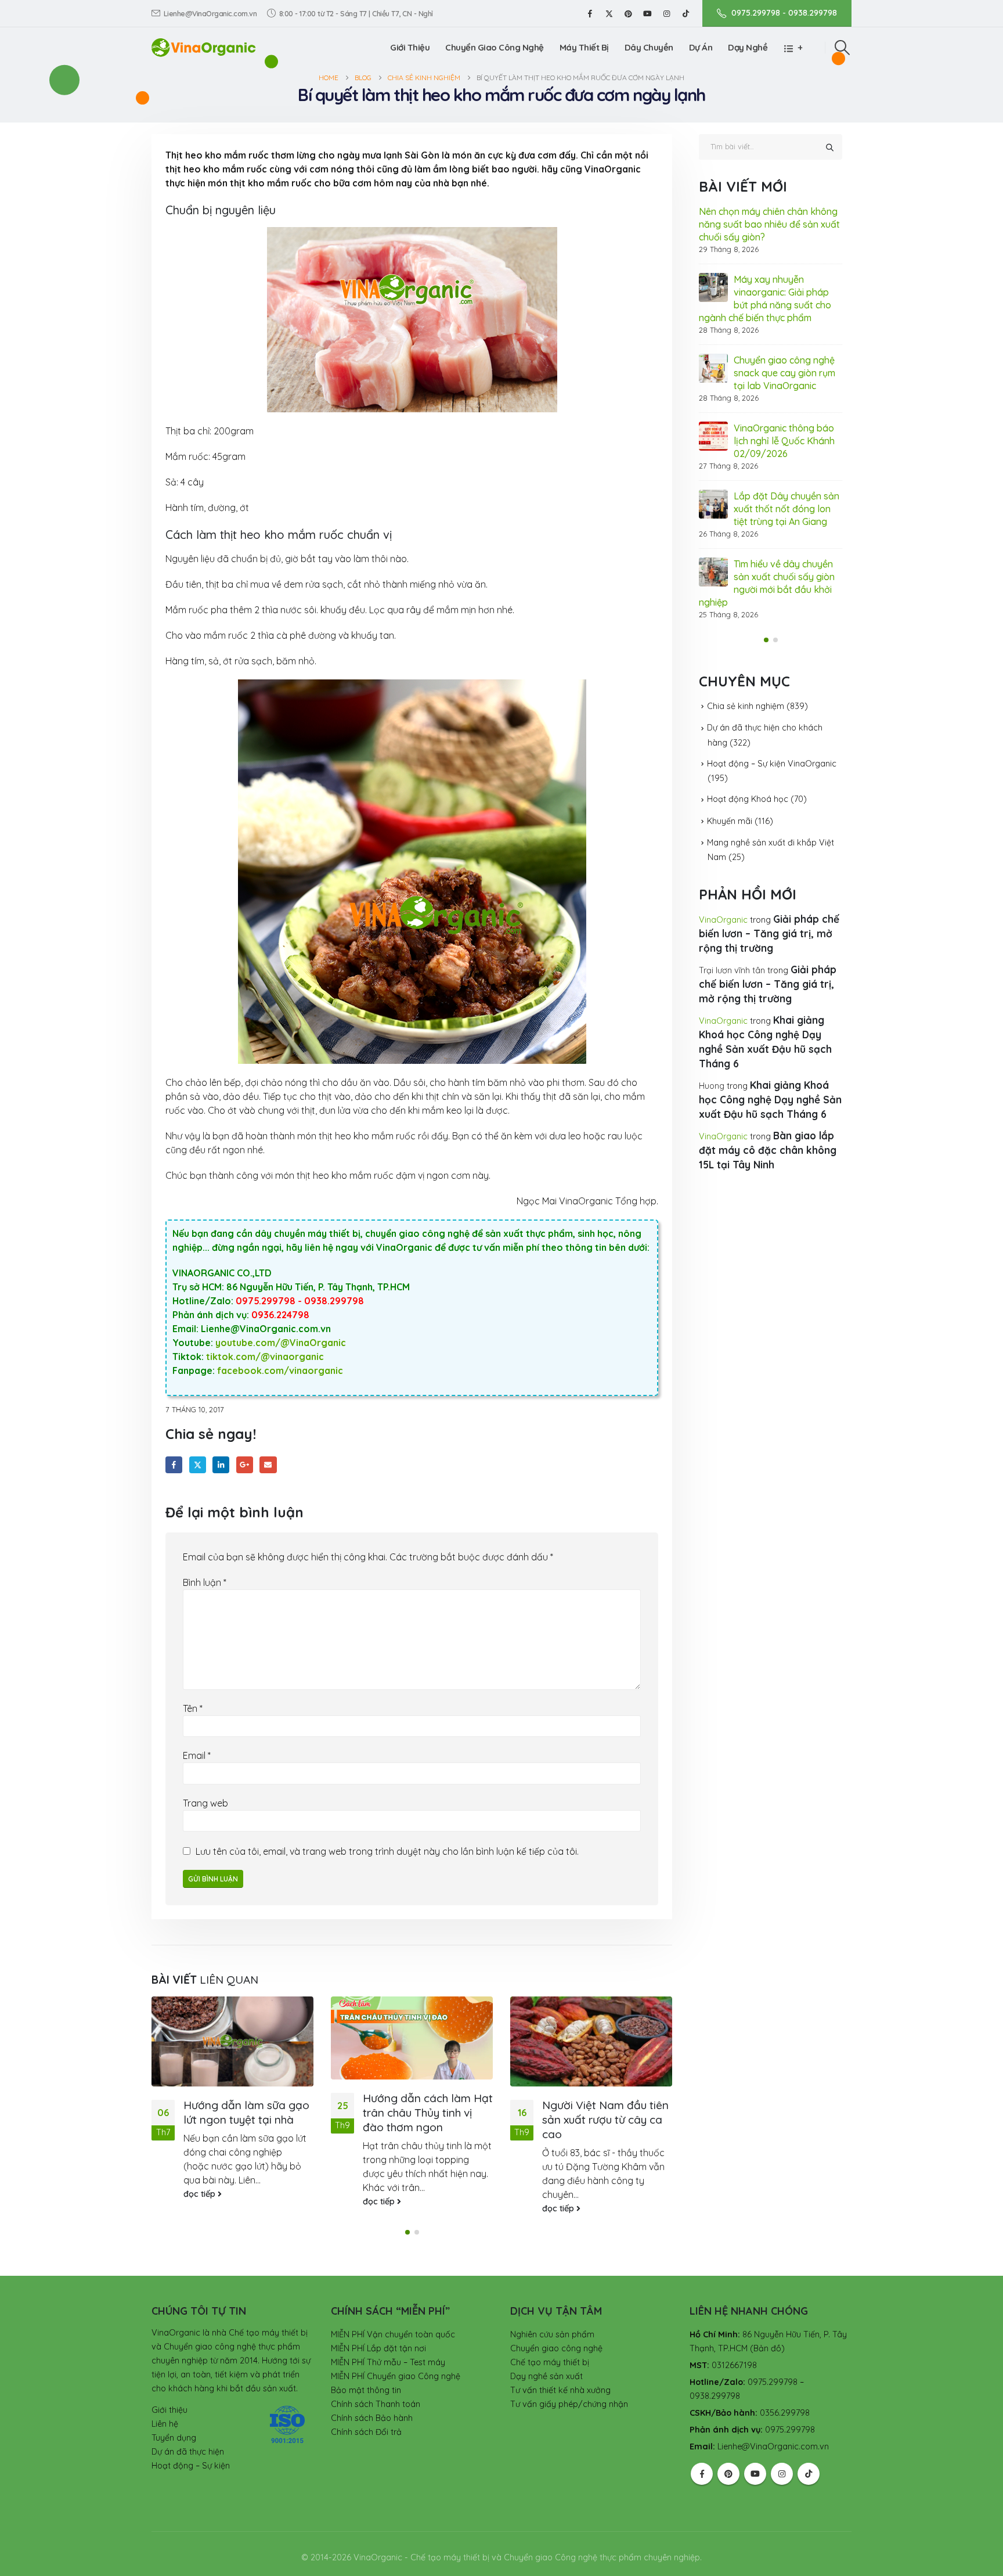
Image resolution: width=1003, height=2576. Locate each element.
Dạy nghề (748, 47)
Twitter (198, 1465)
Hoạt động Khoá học (748, 799)
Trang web (205, 1803)
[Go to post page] (232, 2041)
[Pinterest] (628, 13)
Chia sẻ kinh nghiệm (746, 706)
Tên (193, 1708)
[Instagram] (666, 13)
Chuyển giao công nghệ (556, 2348)
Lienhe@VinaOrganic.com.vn (210, 13)
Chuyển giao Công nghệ (495, 47)
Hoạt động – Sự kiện (191, 2466)
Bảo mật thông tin (366, 2390)
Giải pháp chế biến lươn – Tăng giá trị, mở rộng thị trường (769, 933)
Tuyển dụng (174, 2438)
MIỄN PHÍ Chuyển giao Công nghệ (396, 2376)
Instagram (782, 2474)
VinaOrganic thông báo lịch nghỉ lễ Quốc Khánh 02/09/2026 (784, 441)
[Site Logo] (204, 47)
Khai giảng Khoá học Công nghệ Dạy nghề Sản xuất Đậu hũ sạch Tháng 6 (770, 1100)
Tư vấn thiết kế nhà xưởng (560, 2390)
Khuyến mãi (730, 821)
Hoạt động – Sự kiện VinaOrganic (772, 764)
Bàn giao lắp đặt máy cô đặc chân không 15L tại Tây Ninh (768, 1150)
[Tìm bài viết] (829, 147)
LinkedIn (221, 1465)
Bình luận (205, 1582)
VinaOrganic (723, 920)
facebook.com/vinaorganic (280, 1370)
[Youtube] (647, 13)
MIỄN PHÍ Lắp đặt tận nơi (378, 2348)
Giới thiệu (410, 47)
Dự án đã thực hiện (188, 2452)
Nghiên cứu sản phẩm (552, 2334)
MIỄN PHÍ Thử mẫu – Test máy (388, 2362)
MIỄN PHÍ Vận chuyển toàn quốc (393, 2334)
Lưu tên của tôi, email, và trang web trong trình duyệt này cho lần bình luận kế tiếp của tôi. (387, 1851)
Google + (245, 1465)
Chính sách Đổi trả (366, 2432)
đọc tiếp (201, 2194)
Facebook (174, 1465)
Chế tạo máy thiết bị (550, 2362)
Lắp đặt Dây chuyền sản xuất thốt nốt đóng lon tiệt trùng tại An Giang (786, 509)
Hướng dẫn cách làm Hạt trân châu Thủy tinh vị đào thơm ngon (428, 2113)
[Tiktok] (685, 13)
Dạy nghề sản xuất (546, 2376)
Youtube (755, 2474)
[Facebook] (590, 13)
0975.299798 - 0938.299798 (784, 13)
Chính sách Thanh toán (376, 2404)
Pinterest (728, 2474)
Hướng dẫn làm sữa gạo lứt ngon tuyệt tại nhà (246, 2112)
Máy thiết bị (584, 47)
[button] (843, 48)
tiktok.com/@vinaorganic (265, 1357)
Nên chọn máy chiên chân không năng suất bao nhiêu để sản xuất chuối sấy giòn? (769, 224)
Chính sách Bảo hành (372, 2418)
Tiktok (809, 2474)
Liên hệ (165, 2424)
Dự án (701, 47)
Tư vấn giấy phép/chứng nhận (569, 2404)
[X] (609, 13)
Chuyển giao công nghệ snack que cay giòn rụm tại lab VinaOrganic (784, 373)
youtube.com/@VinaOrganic (281, 1343)
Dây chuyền (649, 47)
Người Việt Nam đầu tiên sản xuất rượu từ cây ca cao (605, 2120)
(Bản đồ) (767, 2348)
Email (268, 1465)
